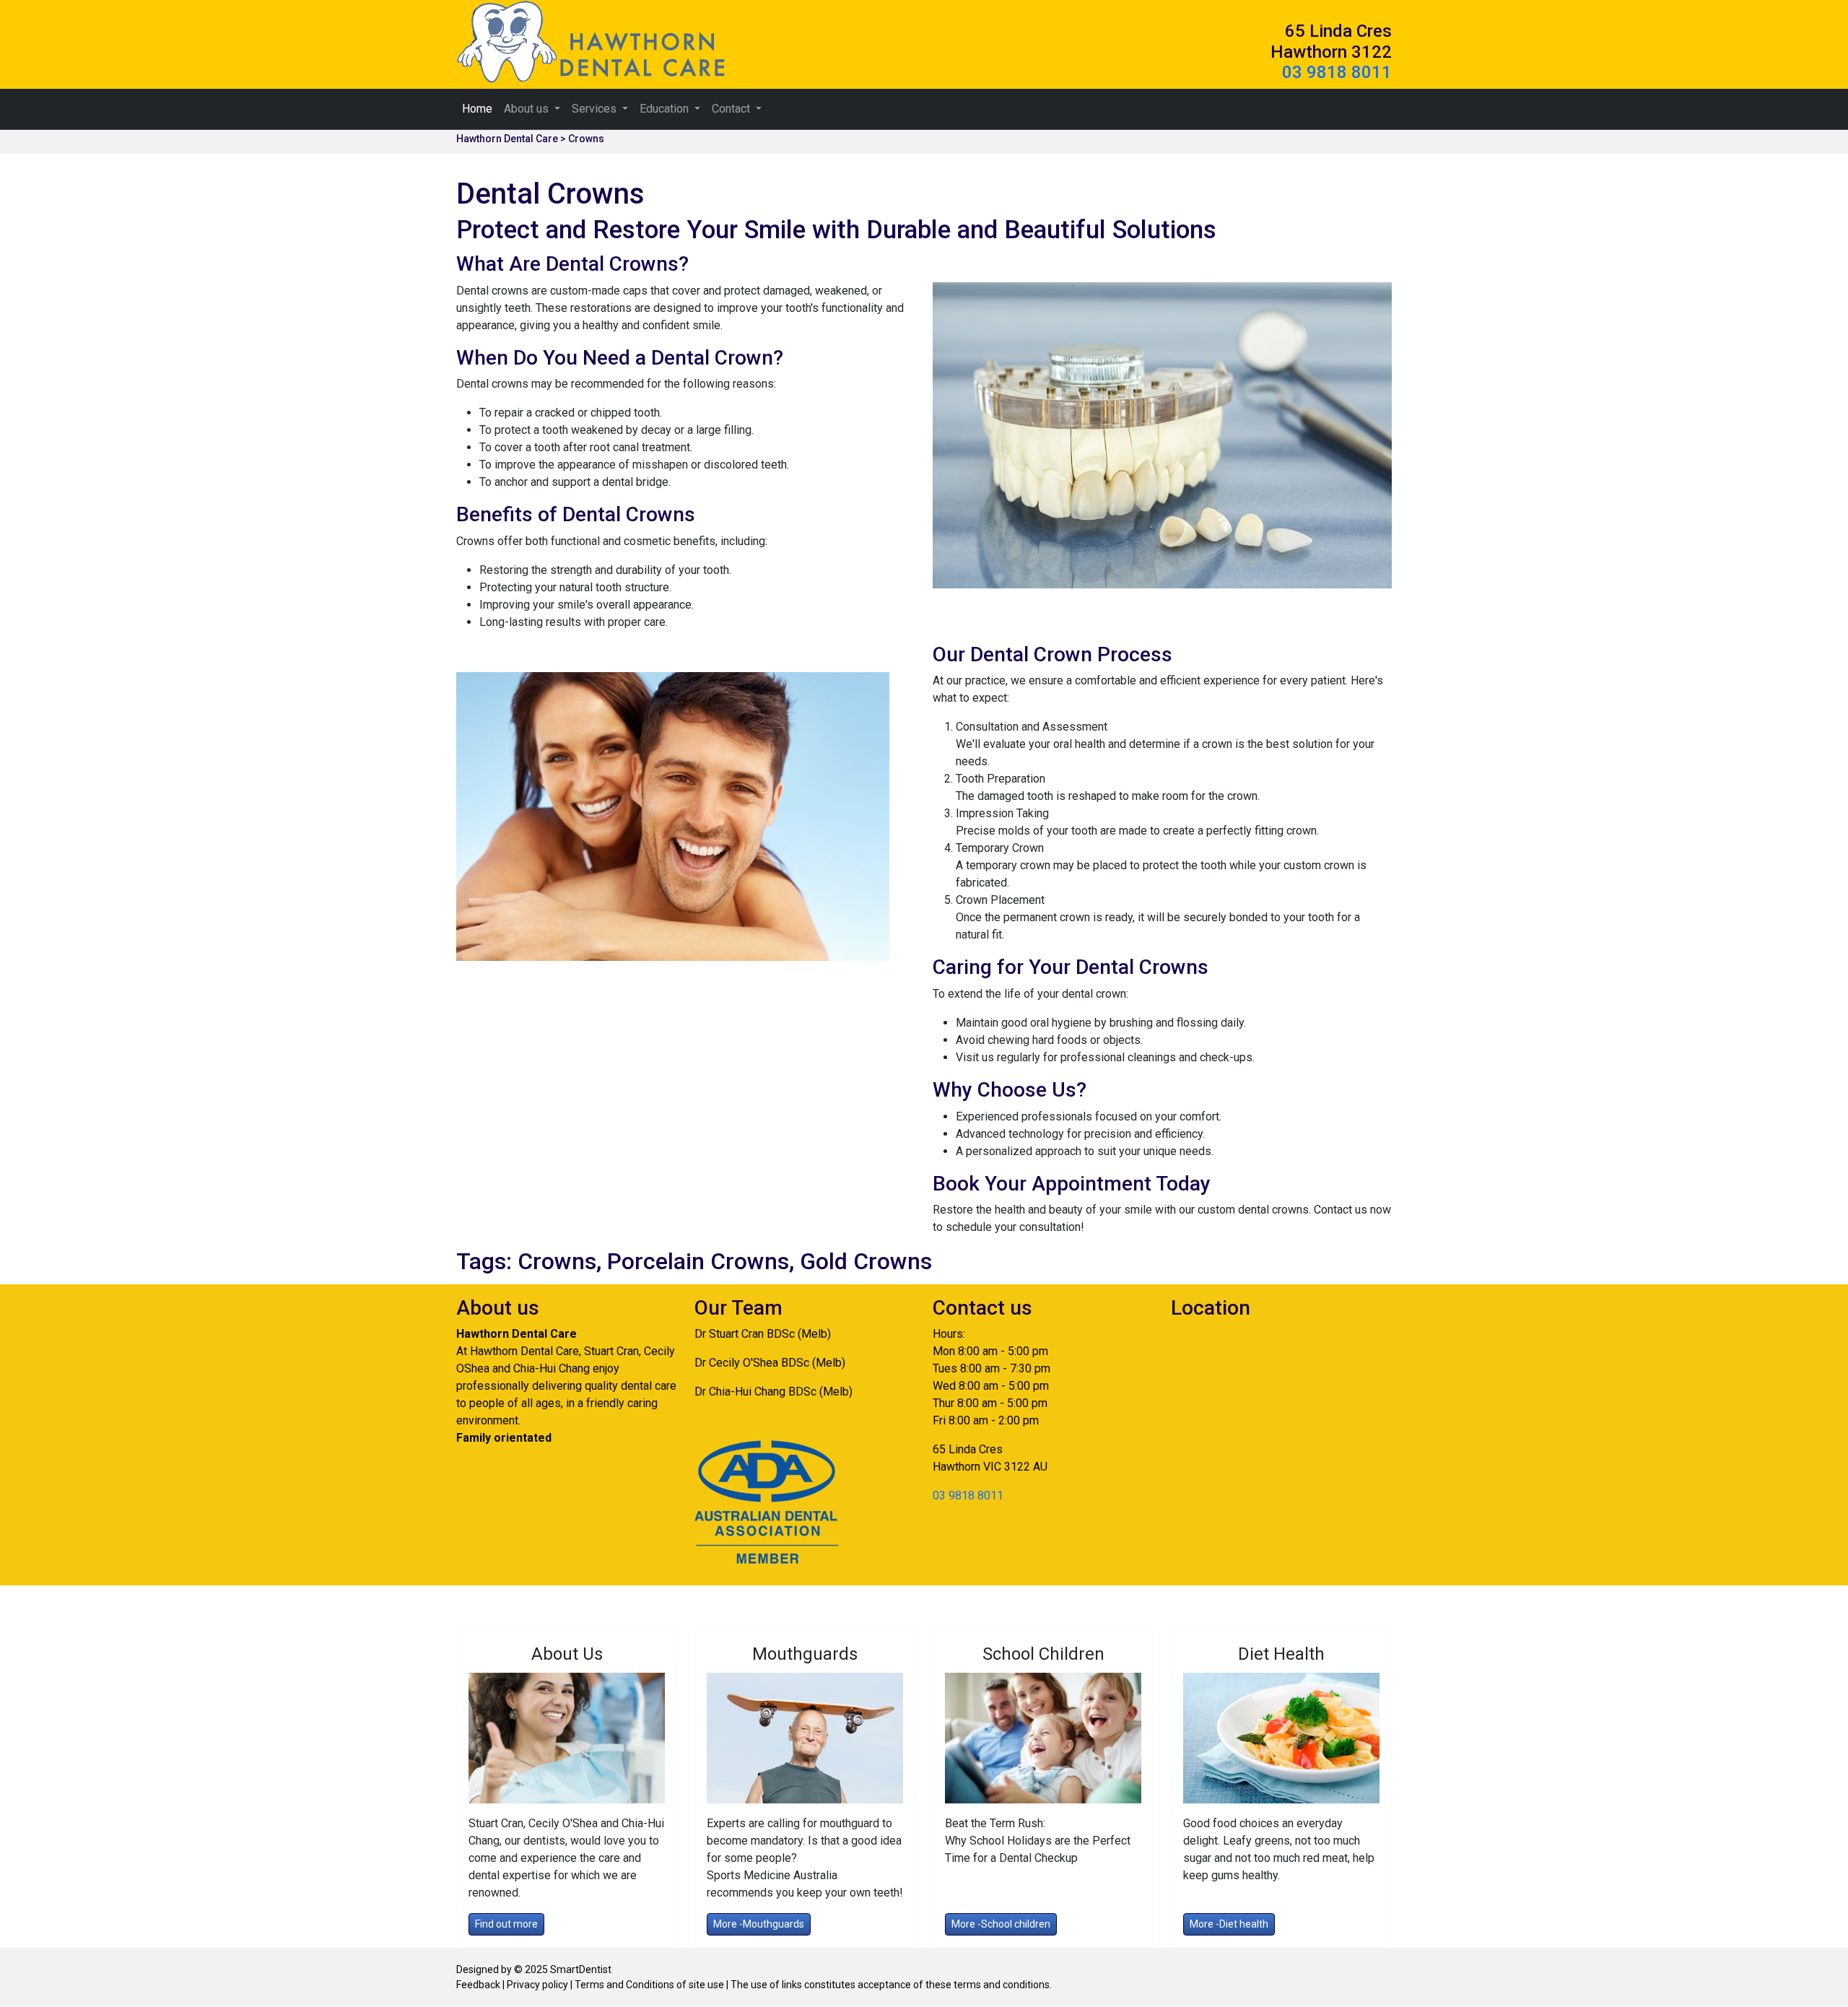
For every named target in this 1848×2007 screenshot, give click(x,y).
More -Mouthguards (759, 1924)
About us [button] (528, 109)
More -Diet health (1229, 1924)
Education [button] (666, 109)
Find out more (506, 1924)
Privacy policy (536, 1985)
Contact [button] (732, 109)
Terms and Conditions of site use (648, 1985)
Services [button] (596, 109)
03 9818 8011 (1337, 72)
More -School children (1001, 1924)
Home (477, 109)
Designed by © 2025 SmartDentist (534, 1969)
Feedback (479, 1985)
